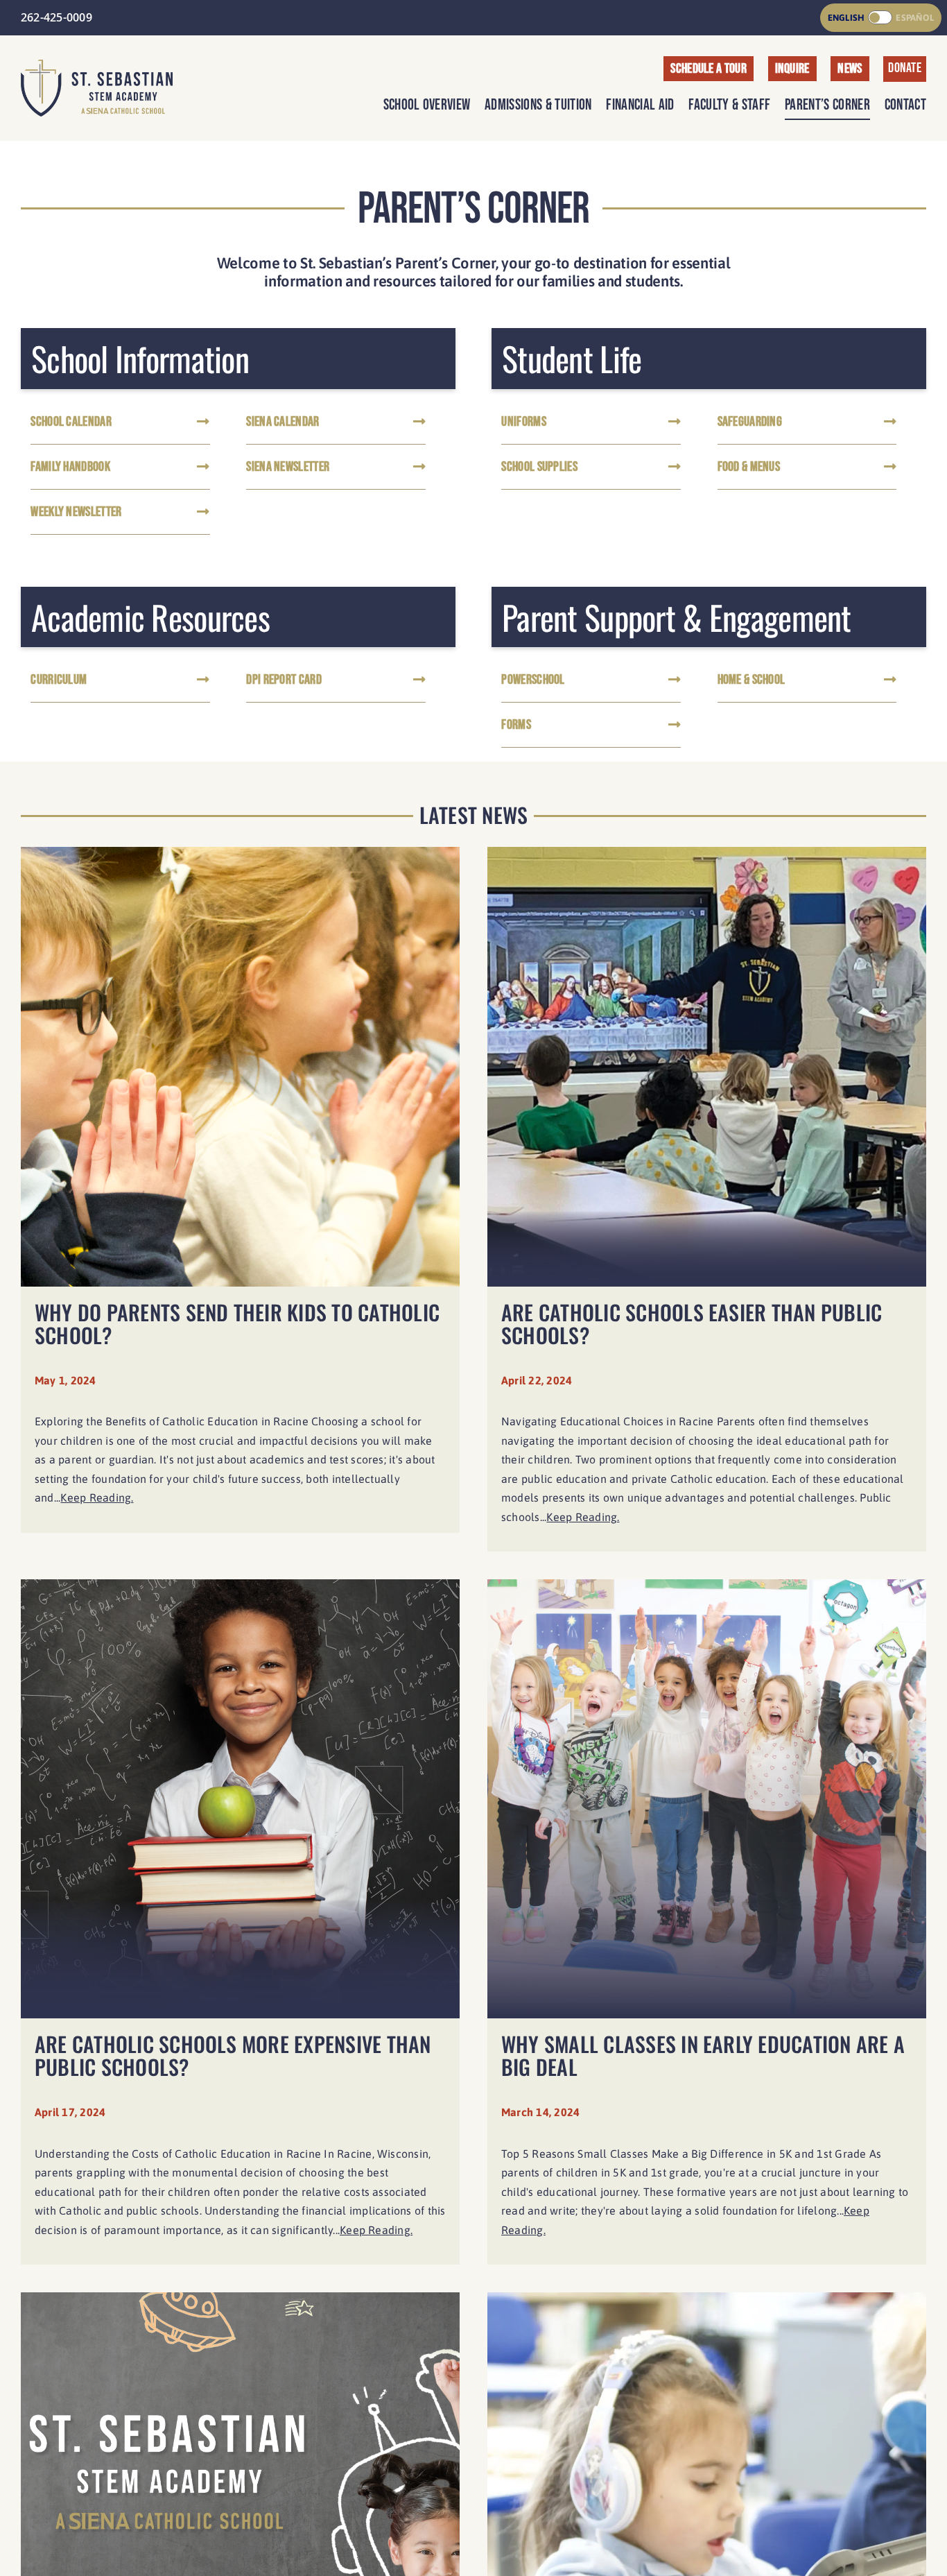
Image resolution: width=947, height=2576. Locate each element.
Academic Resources (150, 617)
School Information (140, 359)
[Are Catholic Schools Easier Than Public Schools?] (707, 1206)
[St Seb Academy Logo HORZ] (97, 65)
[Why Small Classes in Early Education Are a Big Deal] (707, 1929)
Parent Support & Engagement (677, 617)
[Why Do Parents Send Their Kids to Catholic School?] (240, 1206)
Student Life (572, 359)
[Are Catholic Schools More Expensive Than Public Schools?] (240, 1929)
